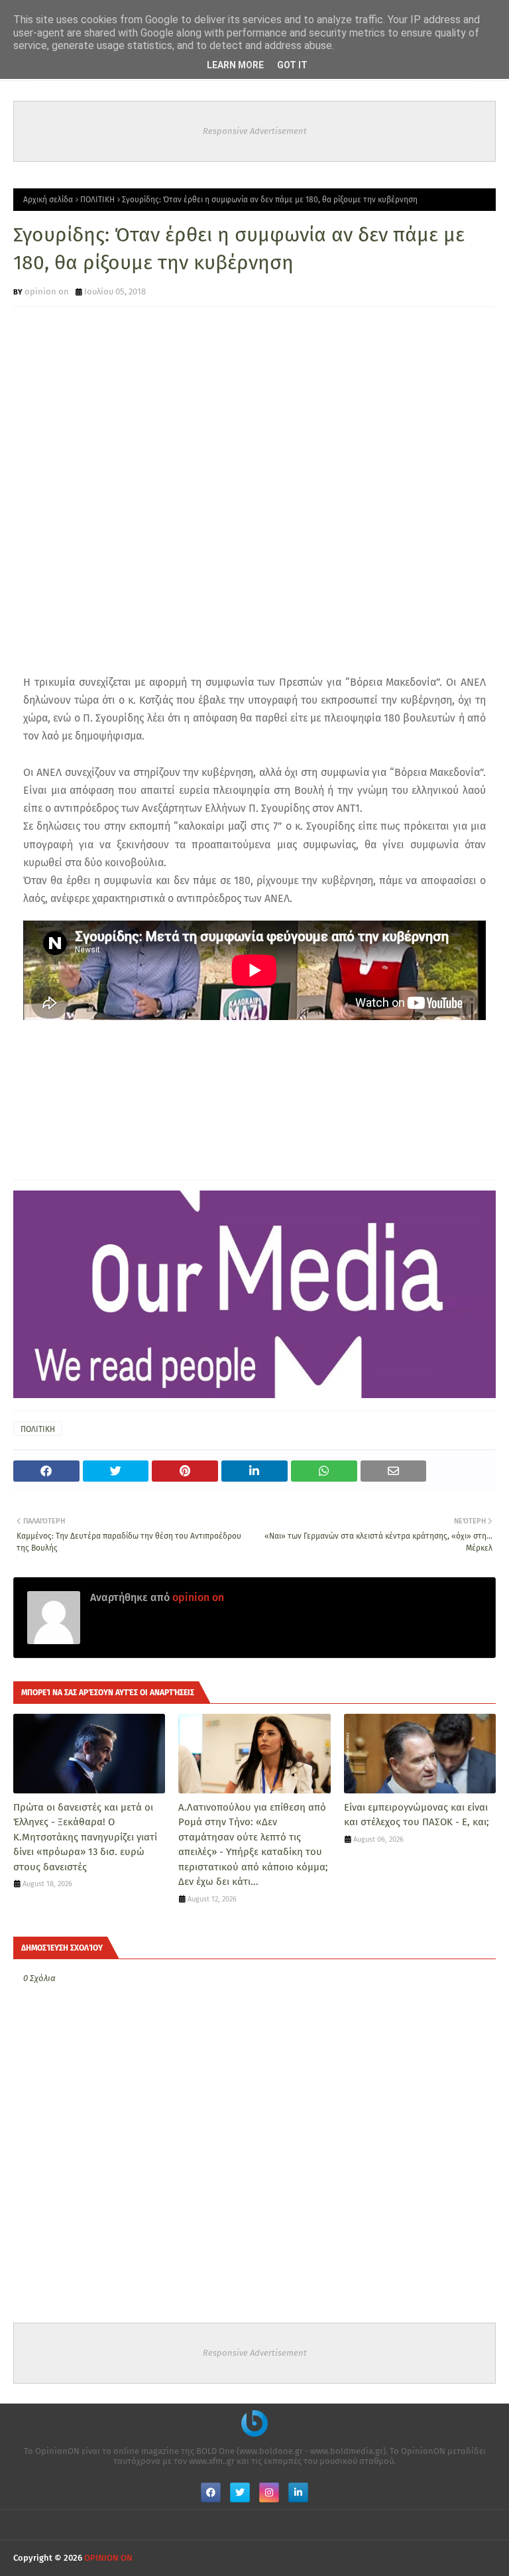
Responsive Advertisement (255, 131)
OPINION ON (108, 2558)
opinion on (47, 291)
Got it (292, 65)
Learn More (235, 65)
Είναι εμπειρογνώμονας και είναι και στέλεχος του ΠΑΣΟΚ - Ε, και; (417, 1815)
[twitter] (240, 2492)
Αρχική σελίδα (48, 200)
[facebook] (211, 2492)
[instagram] (269, 2492)
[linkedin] (298, 2492)
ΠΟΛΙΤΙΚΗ (97, 200)
